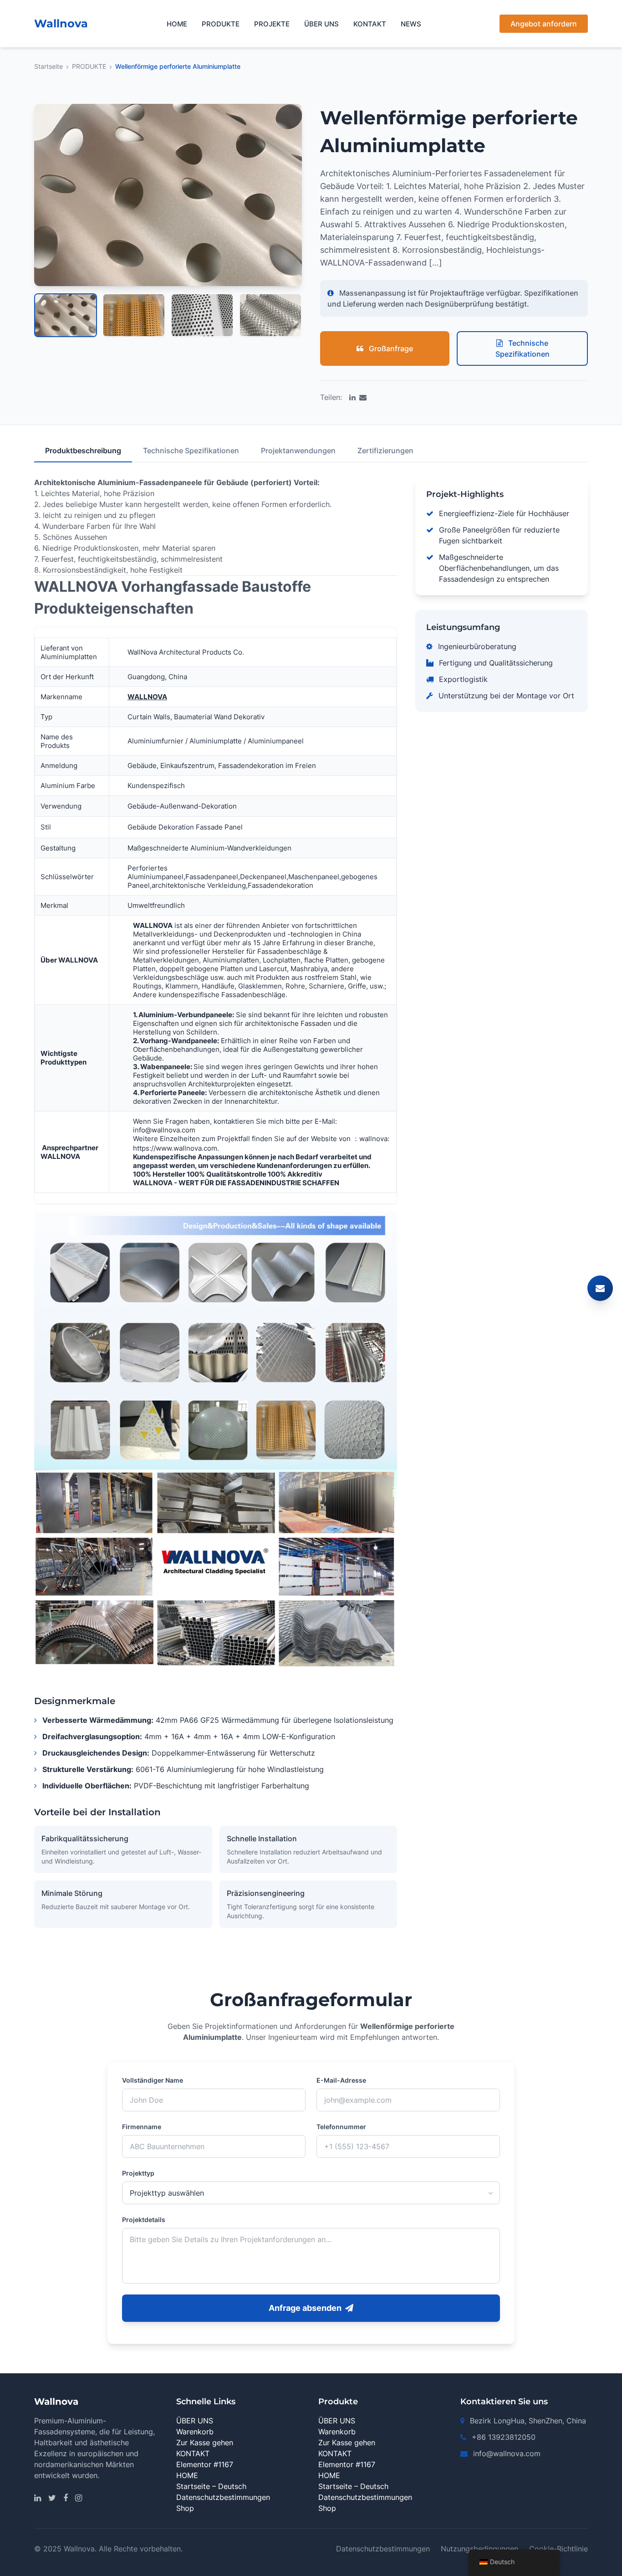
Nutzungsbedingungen (479, 2549)
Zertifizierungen (385, 451)
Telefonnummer (341, 2127)
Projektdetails (144, 2220)
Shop (185, 2508)
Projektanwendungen (298, 451)
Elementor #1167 (205, 2464)
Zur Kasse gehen (205, 2443)
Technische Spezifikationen (523, 348)
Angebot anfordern (544, 24)
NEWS (411, 24)
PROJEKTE (272, 24)
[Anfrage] (600, 1288)
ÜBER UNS (321, 24)
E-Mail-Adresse (341, 2080)
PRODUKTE (221, 24)
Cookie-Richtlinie (558, 2549)
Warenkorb (195, 2432)
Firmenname (142, 2127)
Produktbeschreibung (83, 451)
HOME (177, 24)
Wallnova (61, 23)
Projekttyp (138, 2173)
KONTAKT (370, 24)
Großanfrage (390, 348)
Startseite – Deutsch (211, 2486)
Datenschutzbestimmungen (223, 2497)
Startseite (48, 66)
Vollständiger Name (153, 2080)
